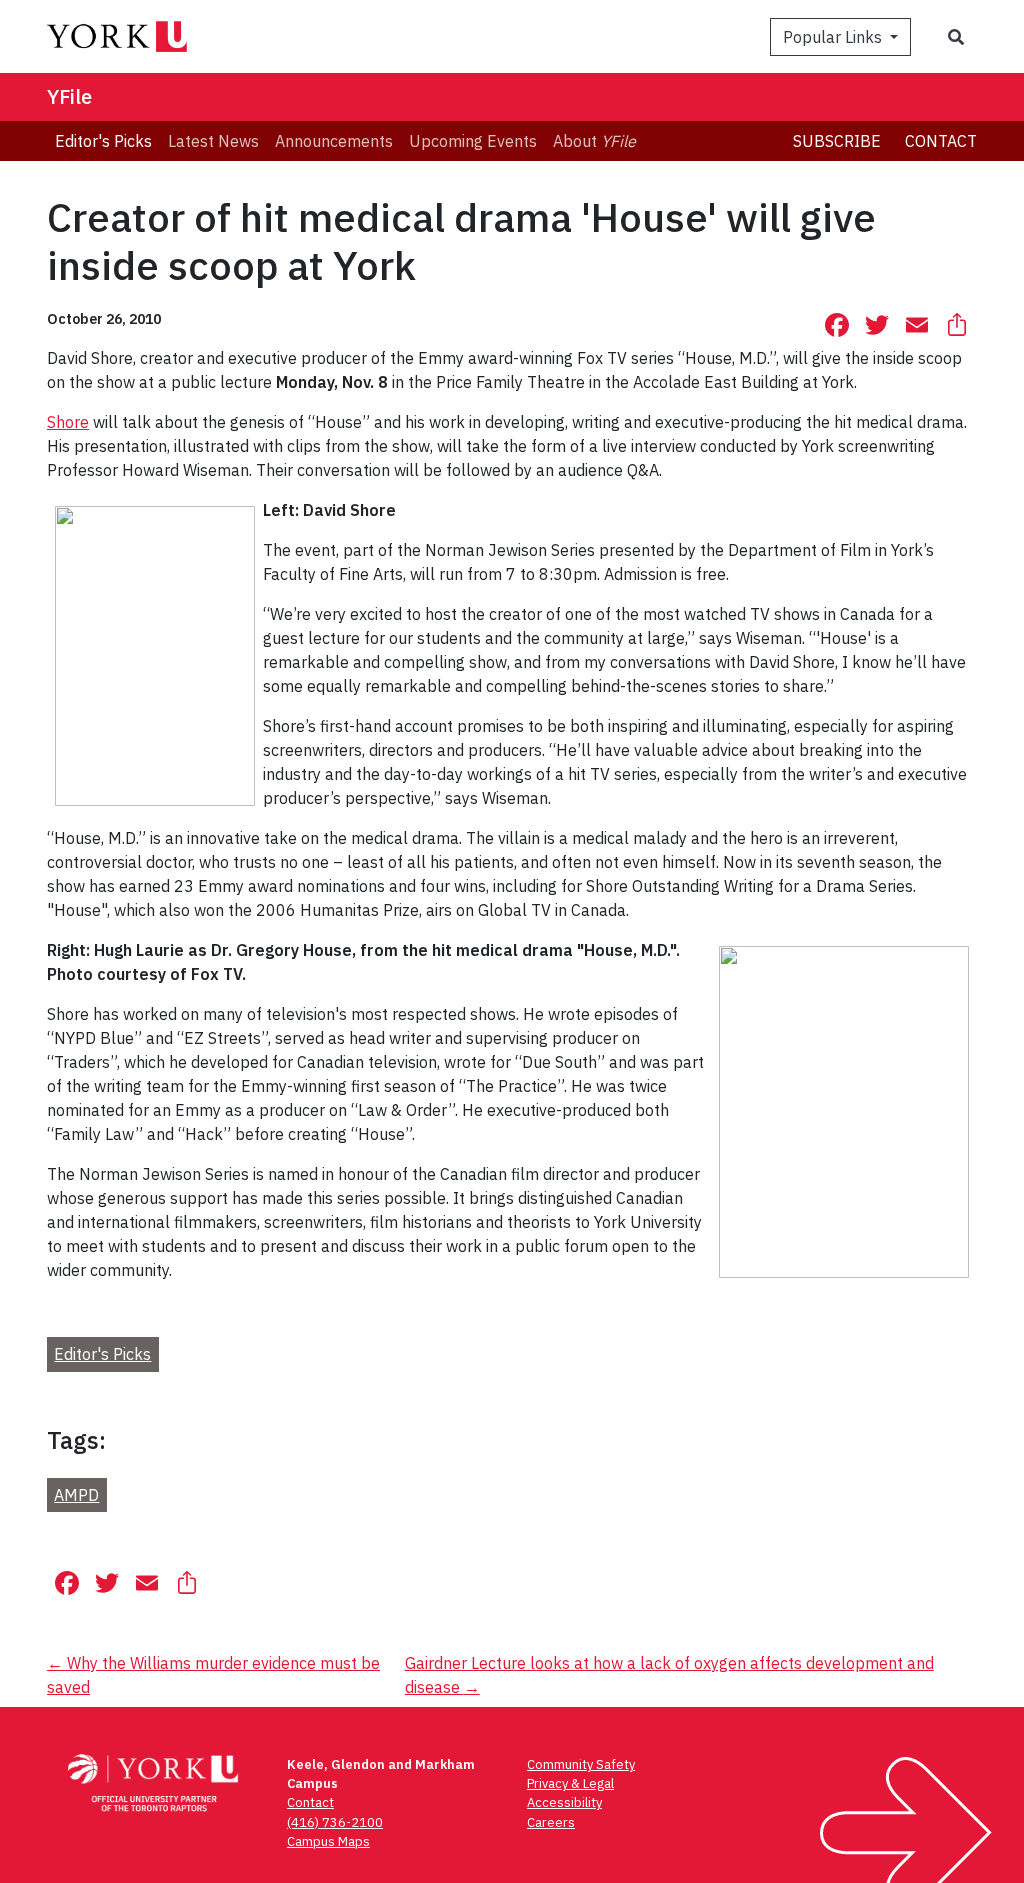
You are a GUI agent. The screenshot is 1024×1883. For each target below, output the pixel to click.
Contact (941, 141)
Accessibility (564, 1802)
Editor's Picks (102, 1354)
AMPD (76, 1495)
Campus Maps (328, 1841)
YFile (69, 96)
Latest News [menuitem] (213, 141)
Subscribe (837, 141)
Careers (551, 1822)
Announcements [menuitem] (334, 141)
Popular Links (834, 37)
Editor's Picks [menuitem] (103, 141)
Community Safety (581, 1764)
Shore (68, 422)
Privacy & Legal (570, 1783)
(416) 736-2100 (335, 1822)
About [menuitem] (594, 141)
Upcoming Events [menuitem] (473, 141)
